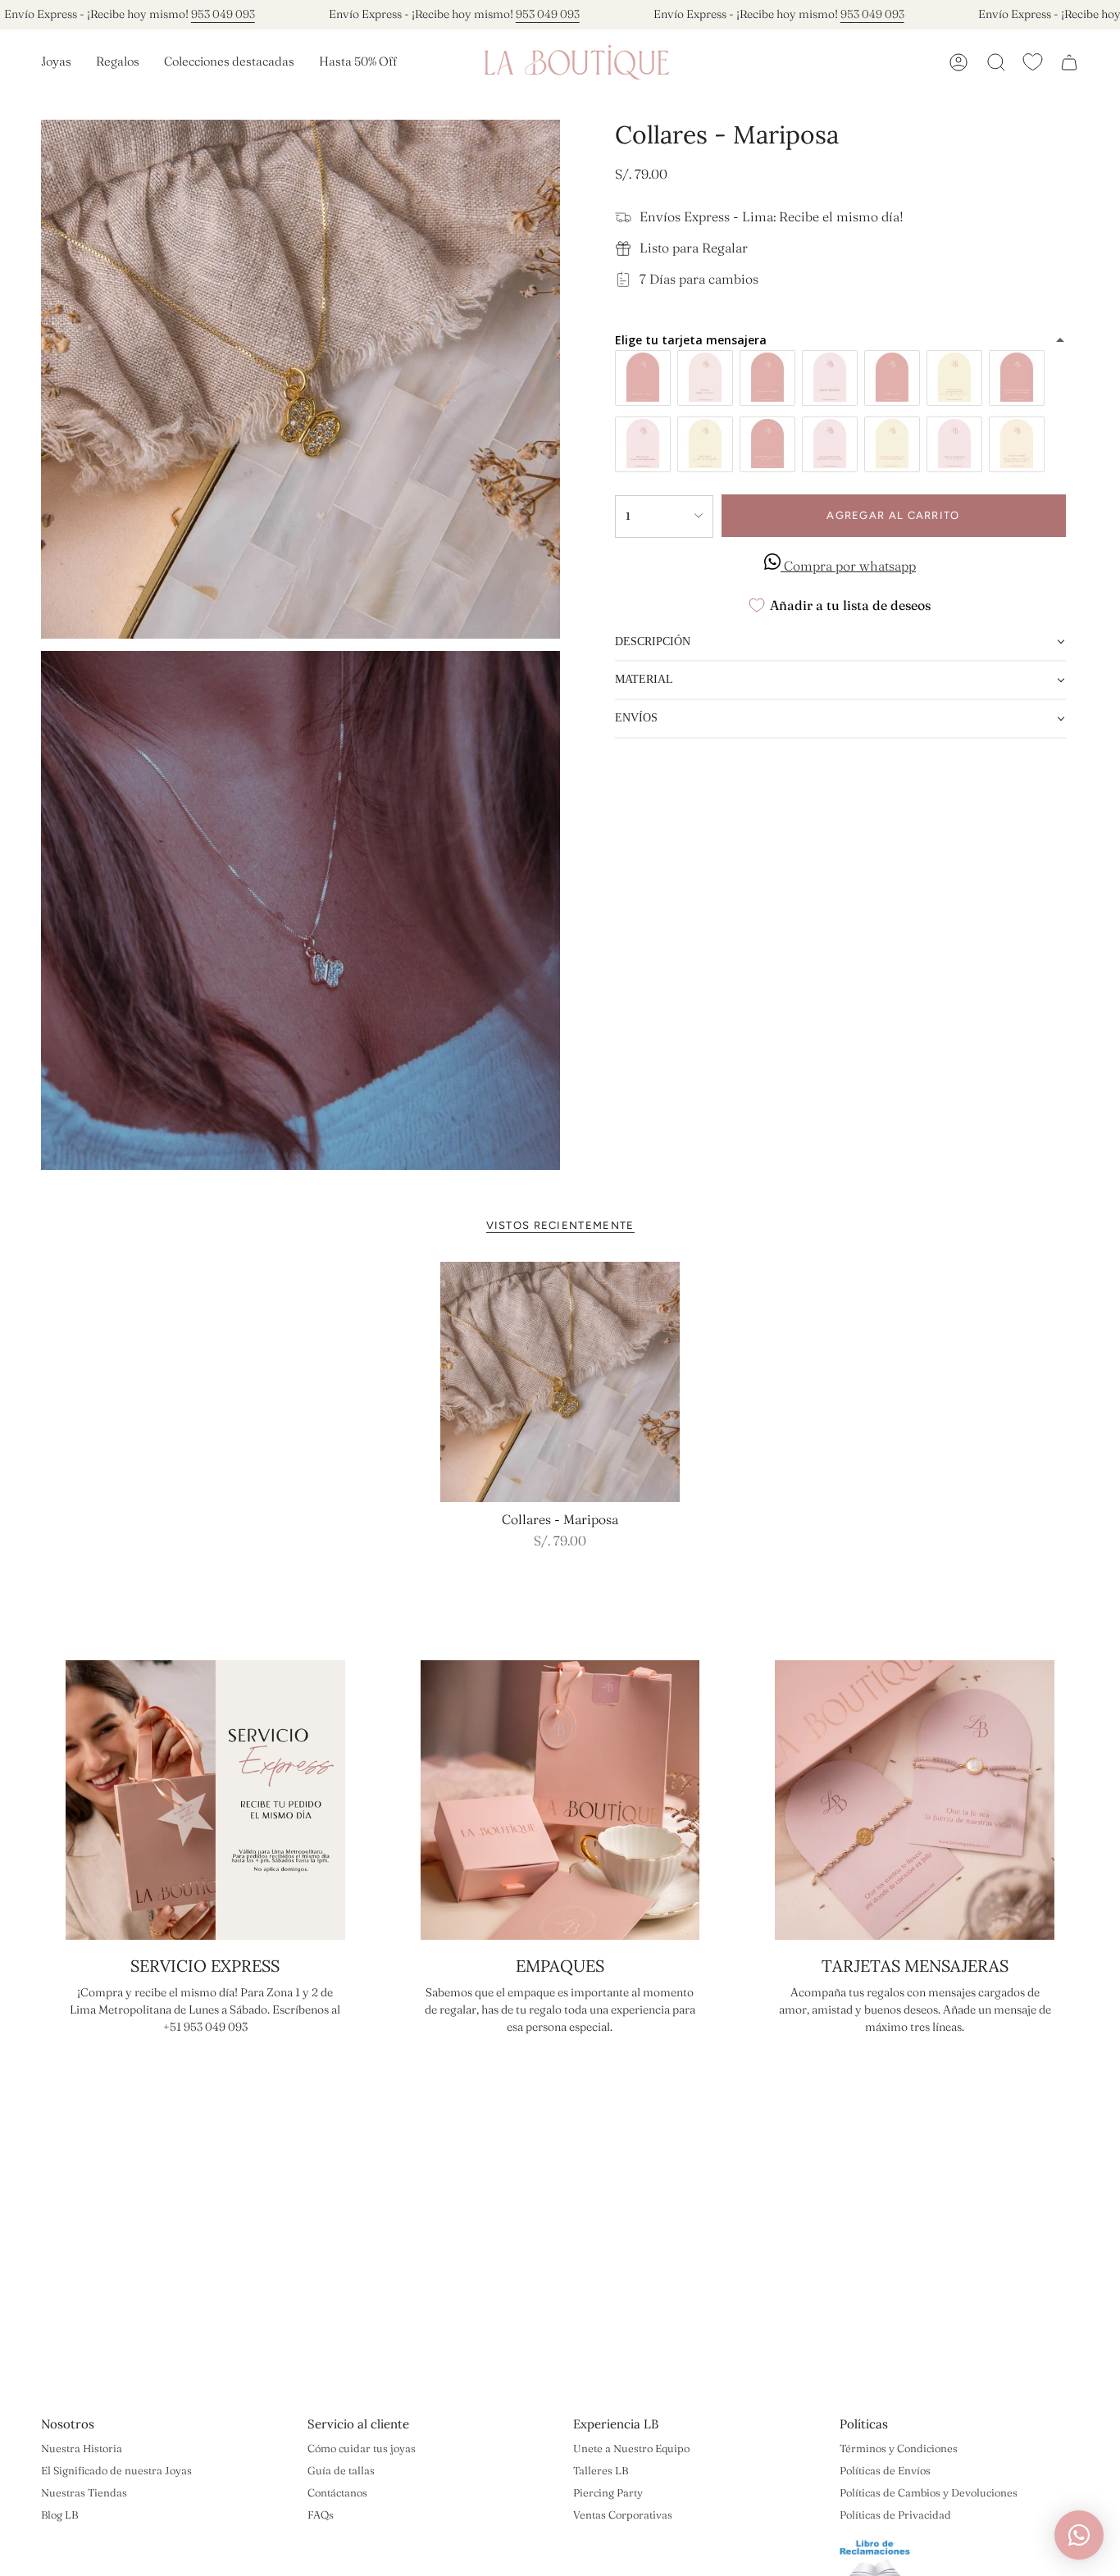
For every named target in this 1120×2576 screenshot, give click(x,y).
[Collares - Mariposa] (560, 1382)
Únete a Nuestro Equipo (631, 2448)
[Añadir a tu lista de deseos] (662, 1280)
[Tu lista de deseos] (1033, 62)
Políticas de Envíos (885, 2470)
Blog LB (59, 2515)
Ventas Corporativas (623, 2515)
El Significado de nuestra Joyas (116, 2470)
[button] (56, 62)
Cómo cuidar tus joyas (362, 2448)
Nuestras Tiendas (84, 2492)
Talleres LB (601, 2470)
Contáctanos (337, 2492)
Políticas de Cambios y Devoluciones (929, 2492)
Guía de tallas (341, 2470)
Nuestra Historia (82, 2448)
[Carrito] (1069, 62)
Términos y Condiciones (899, 2448)
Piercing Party (608, 2492)
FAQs (321, 2515)
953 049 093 (223, 14)
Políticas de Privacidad (895, 2515)
